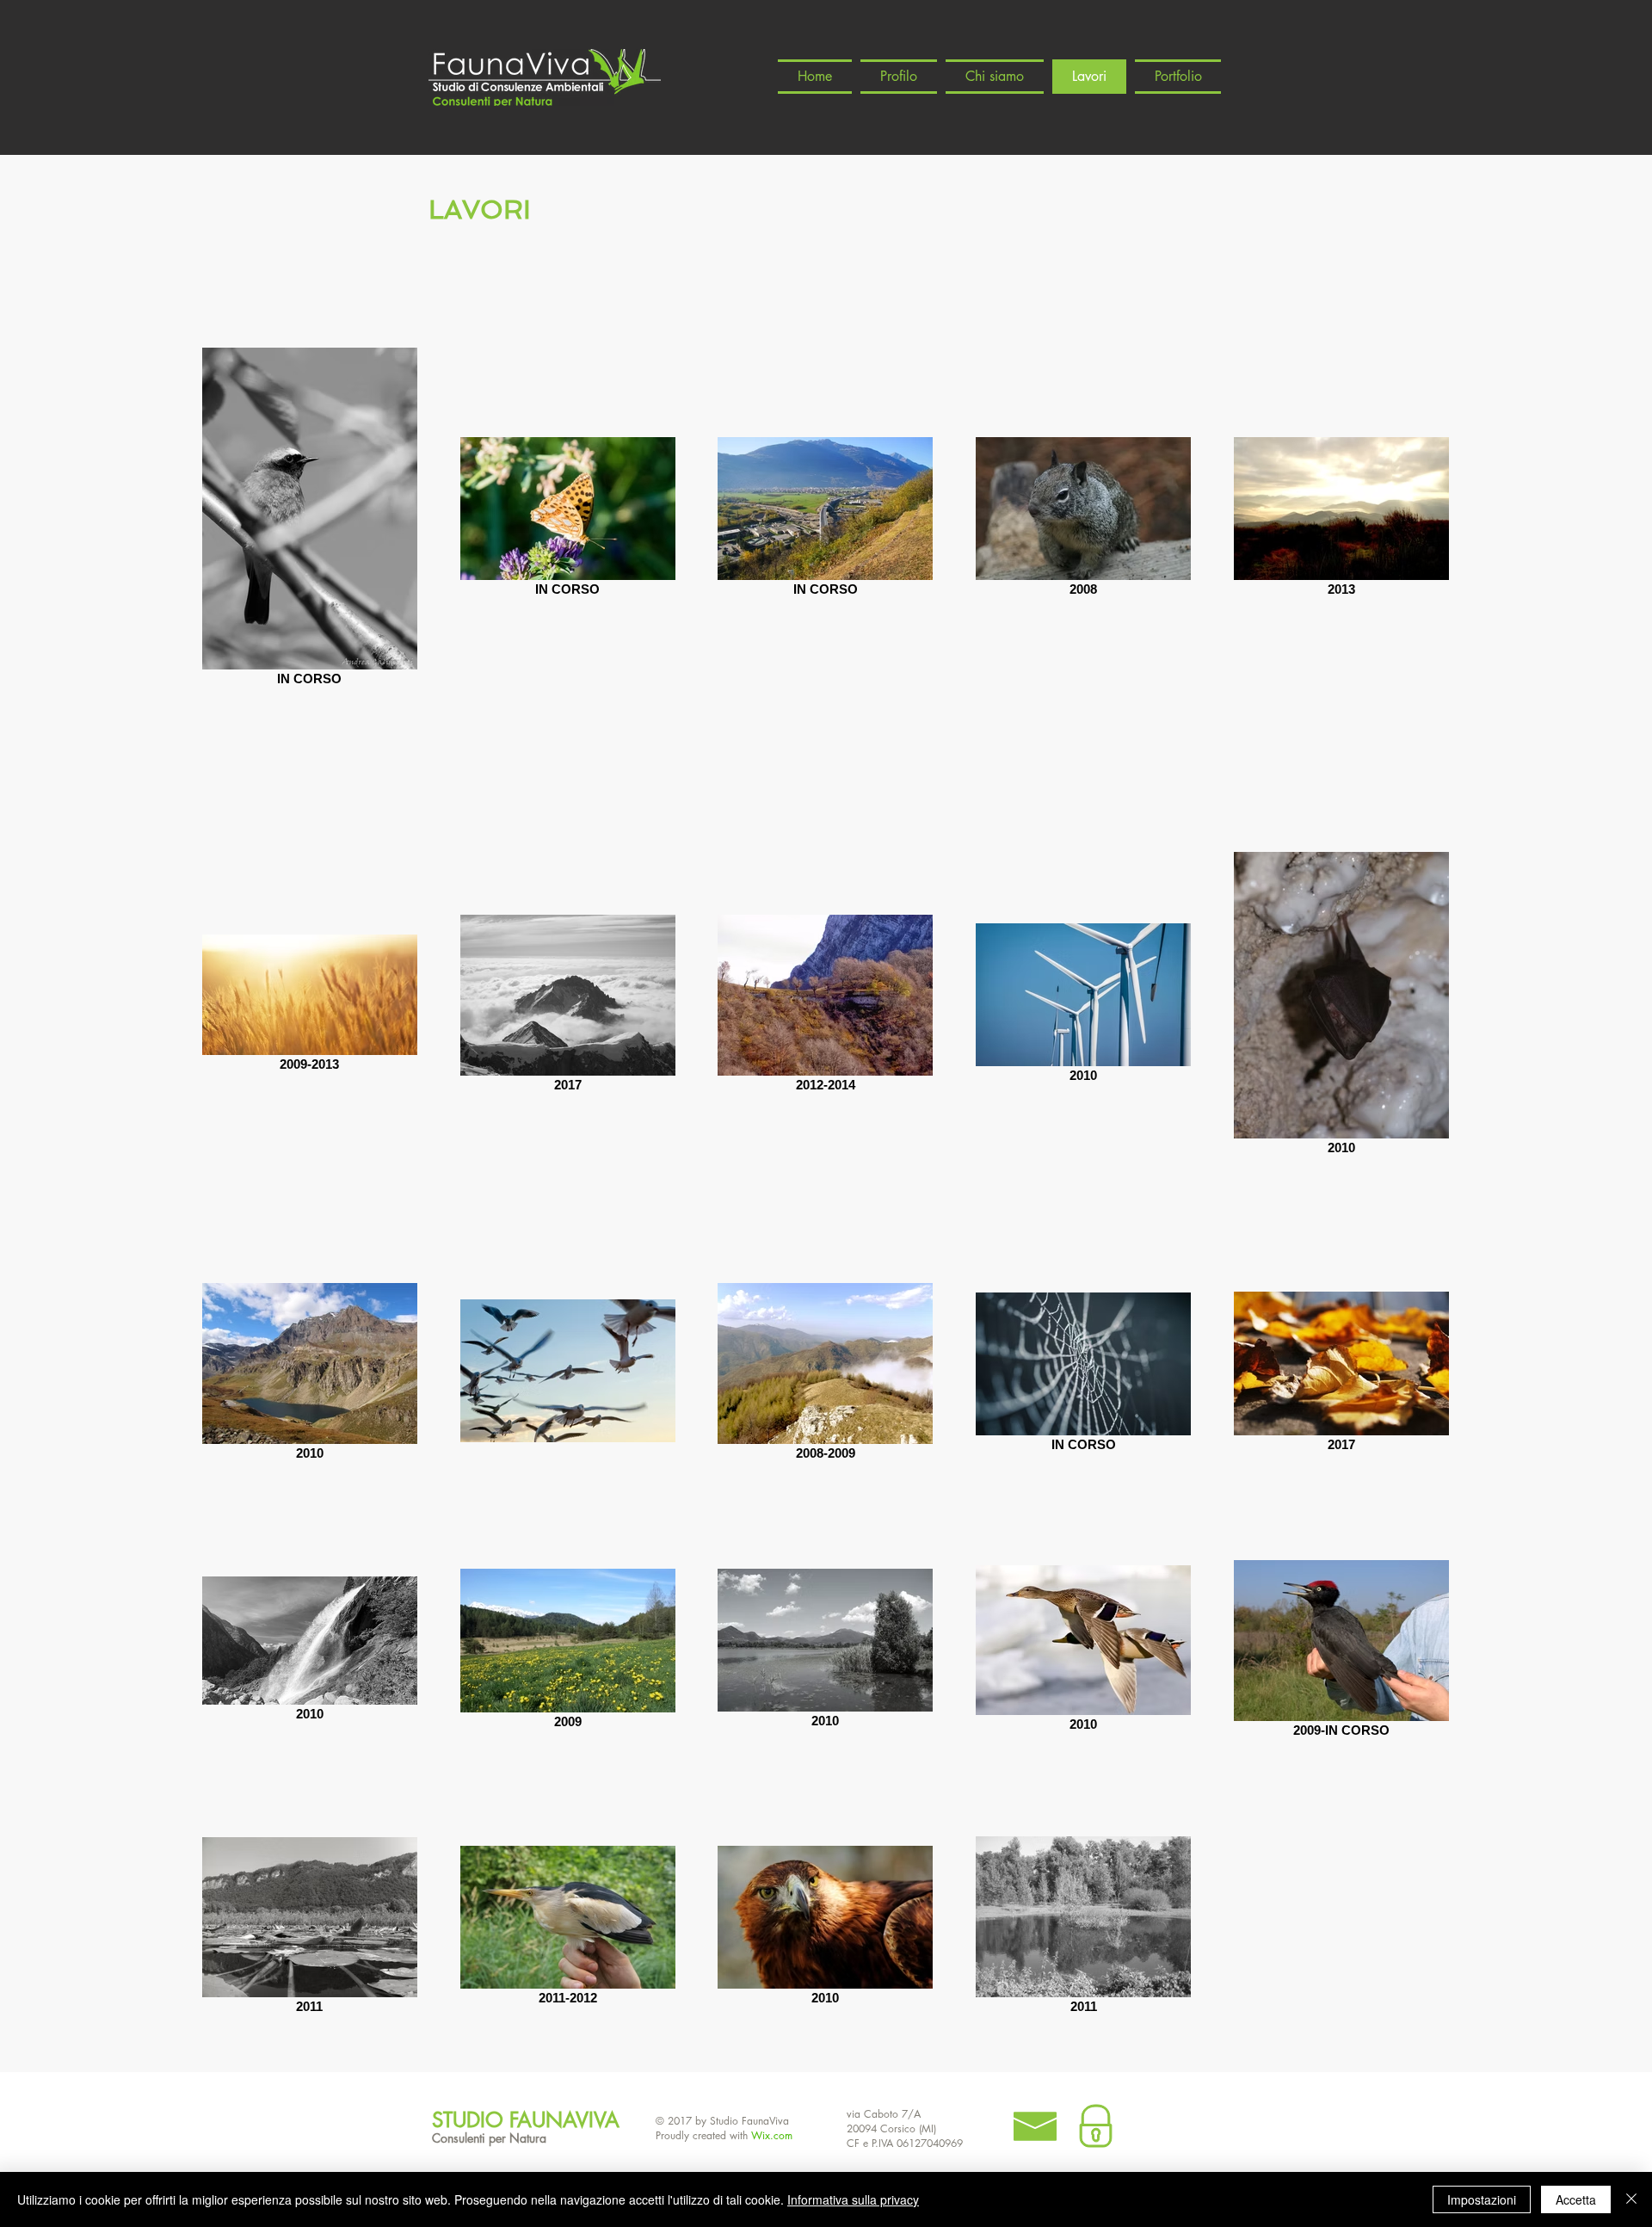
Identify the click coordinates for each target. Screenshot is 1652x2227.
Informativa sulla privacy (853, 2199)
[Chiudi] (1631, 2199)
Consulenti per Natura (489, 2138)
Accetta (1576, 2199)
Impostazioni (1482, 2199)
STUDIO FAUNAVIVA (526, 2120)
